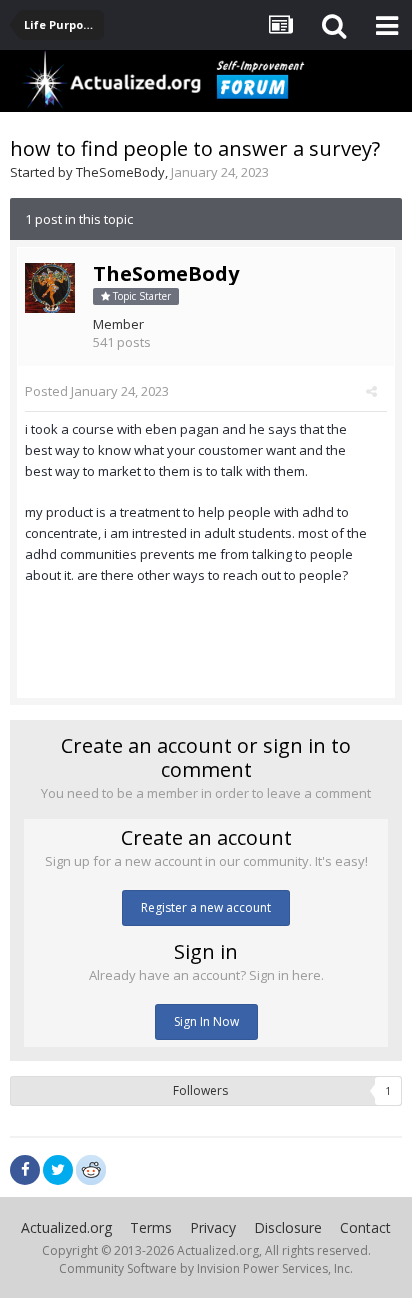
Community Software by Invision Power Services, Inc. (206, 1268)
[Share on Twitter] (58, 1170)
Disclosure (288, 1227)
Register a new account (206, 907)
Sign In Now (206, 1021)
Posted (97, 391)
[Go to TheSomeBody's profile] (50, 288)
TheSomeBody (120, 172)
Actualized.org (66, 1227)
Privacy (213, 1227)
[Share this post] (371, 391)
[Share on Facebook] (25, 1170)
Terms (151, 1227)
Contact (365, 1227)
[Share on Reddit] (91, 1168)
